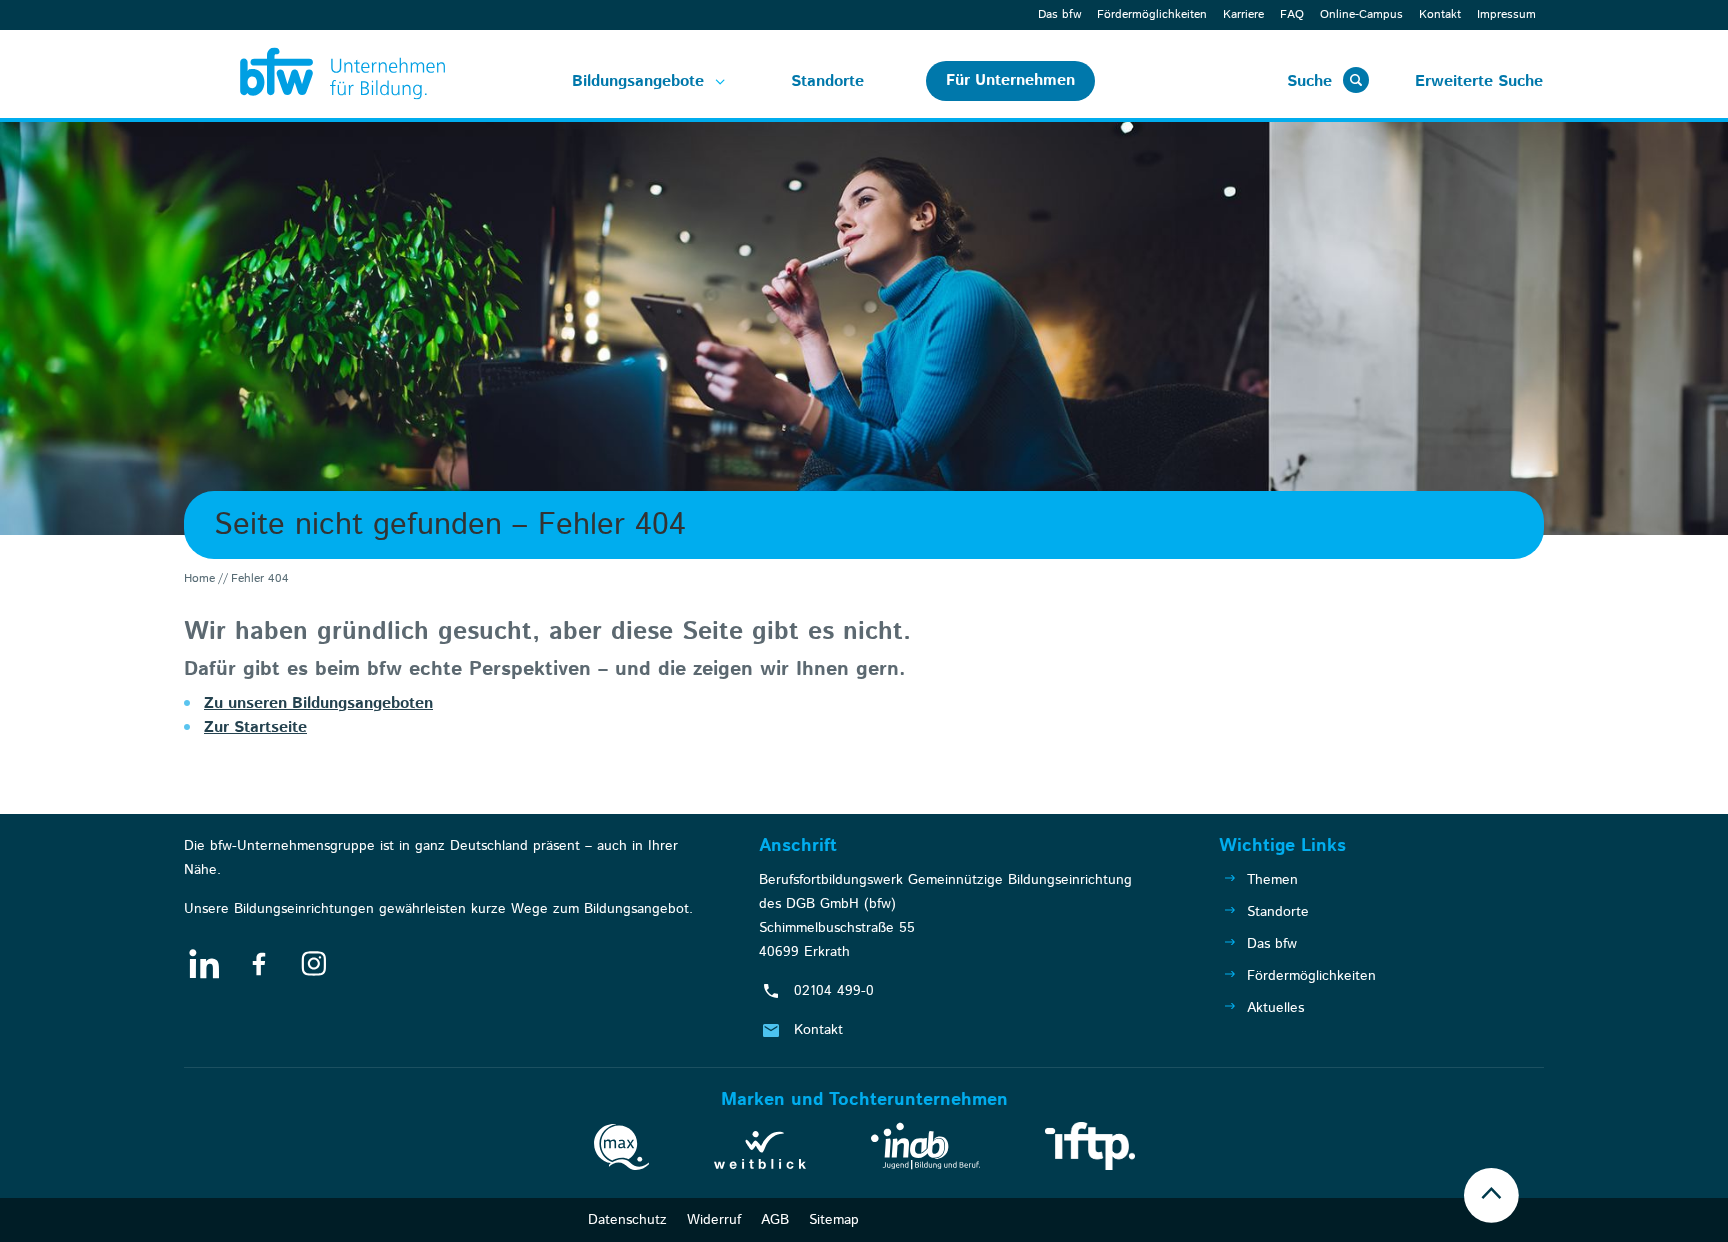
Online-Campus (1361, 14)
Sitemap (834, 1220)
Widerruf (714, 1220)
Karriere (1243, 14)
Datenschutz (627, 1220)
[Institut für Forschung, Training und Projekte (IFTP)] (1090, 1150)
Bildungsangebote (638, 81)
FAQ (1292, 14)
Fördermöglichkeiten (1152, 14)
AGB (775, 1220)
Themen (1272, 880)
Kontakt (1440, 14)
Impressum (1506, 14)
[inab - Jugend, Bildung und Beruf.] (925, 1150)
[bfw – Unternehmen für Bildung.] (320, 74)
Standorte (827, 81)
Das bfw (1059, 14)
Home (199, 578)
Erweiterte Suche (1479, 81)
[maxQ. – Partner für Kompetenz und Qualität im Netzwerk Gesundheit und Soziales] (621, 1151)
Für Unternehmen (1010, 80)
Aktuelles (1275, 1008)
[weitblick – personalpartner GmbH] (760, 1154)
